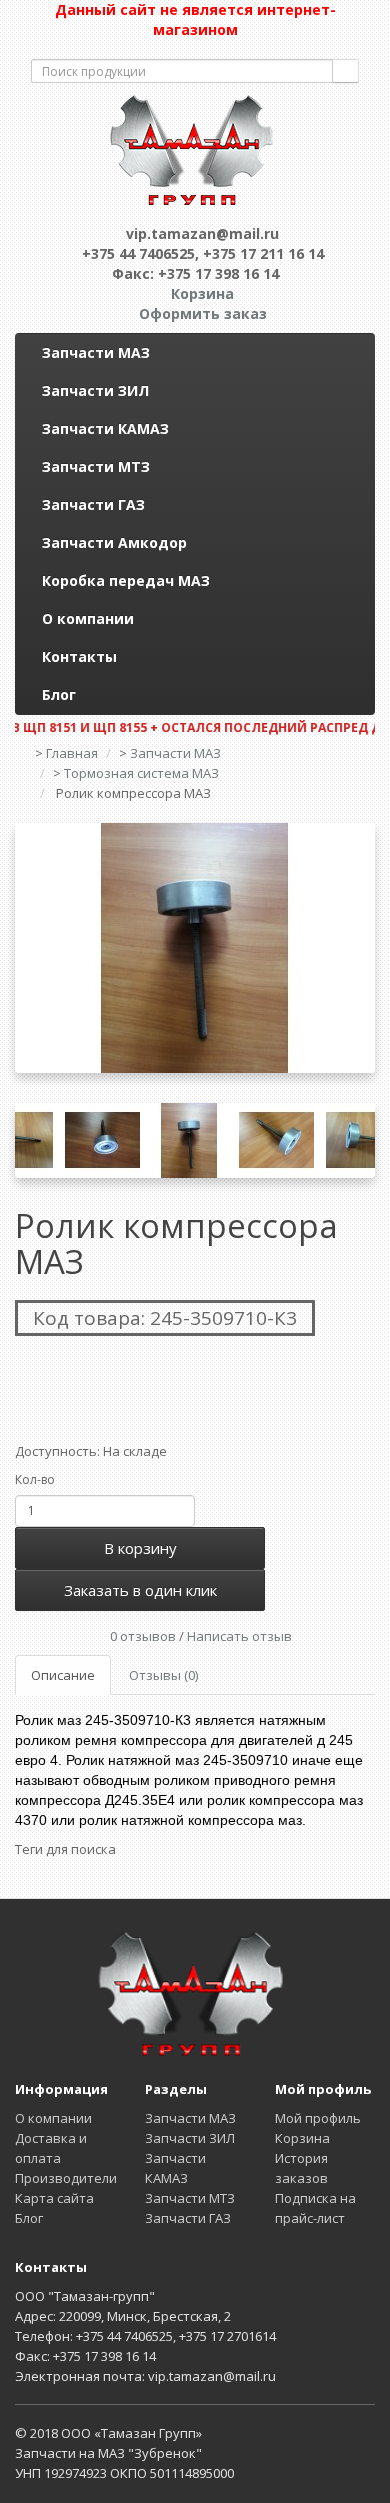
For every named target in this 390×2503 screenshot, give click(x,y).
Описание (63, 1675)
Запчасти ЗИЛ (95, 390)
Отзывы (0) (163, 1675)
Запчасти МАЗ (96, 352)
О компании (88, 618)
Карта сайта (54, 2198)
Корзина (302, 2138)
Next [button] (360, 1141)
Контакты (79, 656)
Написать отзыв (239, 1636)
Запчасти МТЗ (96, 466)
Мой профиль (318, 2118)
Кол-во (35, 1479)
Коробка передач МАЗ (126, 580)
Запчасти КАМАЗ (105, 428)
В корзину (140, 1548)
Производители (66, 2178)
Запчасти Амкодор (114, 542)
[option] (195, 948)
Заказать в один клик (140, 1590)
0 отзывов (143, 1636)
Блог (59, 694)
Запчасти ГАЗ (93, 504)
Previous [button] (30, 1141)
